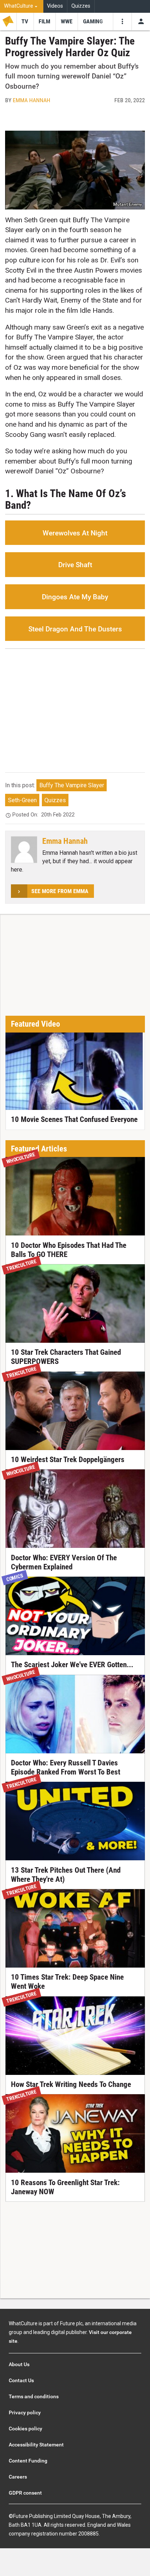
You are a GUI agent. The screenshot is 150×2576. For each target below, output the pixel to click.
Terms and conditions (34, 2396)
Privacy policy (25, 2412)
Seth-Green (22, 800)
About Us (19, 2364)
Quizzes (81, 6)
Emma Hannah (31, 100)
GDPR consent (25, 2493)
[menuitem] (22, 6)
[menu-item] (25, 22)
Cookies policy (25, 2429)
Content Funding (28, 2461)
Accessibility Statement (36, 2445)
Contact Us (21, 2380)
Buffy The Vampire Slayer (72, 785)
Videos (55, 6)
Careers (18, 2477)
